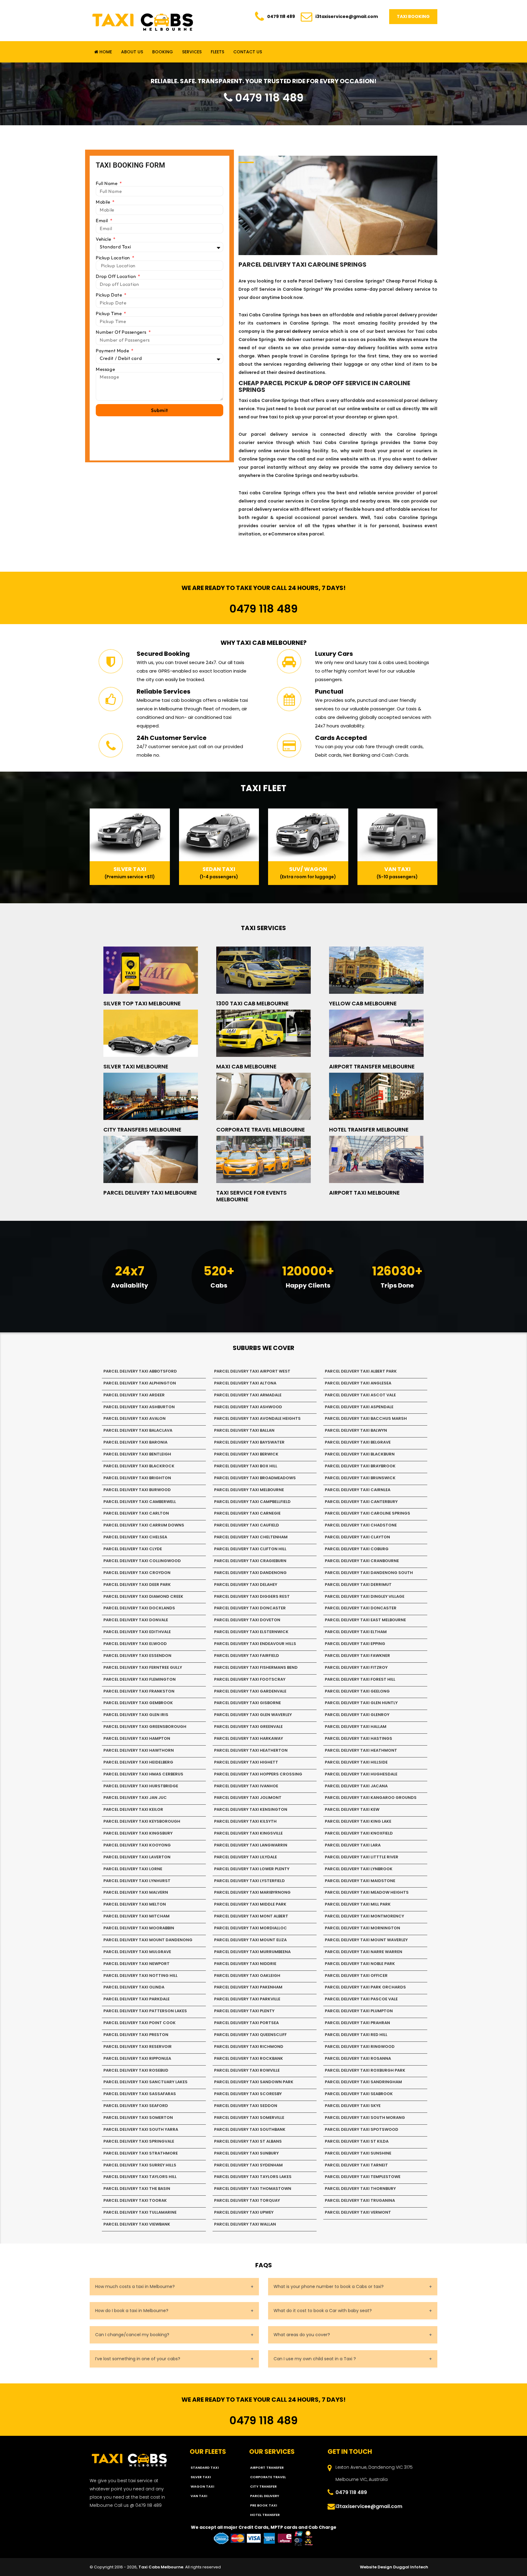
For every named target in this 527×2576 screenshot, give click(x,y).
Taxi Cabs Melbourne (161, 2567)
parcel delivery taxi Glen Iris (136, 1715)
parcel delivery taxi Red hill (356, 2035)
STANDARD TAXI (205, 2468)
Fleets (217, 52)
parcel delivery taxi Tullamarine (140, 2212)
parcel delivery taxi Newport (136, 1964)
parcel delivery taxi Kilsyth (245, 1821)
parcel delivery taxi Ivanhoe (246, 1786)
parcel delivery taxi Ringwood (360, 2047)
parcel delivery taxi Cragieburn (250, 1561)
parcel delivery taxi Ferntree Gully (143, 1667)
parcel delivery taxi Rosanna (358, 2058)
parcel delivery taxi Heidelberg (138, 1762)
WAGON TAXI (202, 2486)
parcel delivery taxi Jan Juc (135, 1798)
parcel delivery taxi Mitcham (136, 1916)
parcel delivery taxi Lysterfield (249, 1881)
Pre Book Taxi (263, 2505)
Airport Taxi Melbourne (364, 1193)
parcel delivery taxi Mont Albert (251, 1916)
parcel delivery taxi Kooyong (137, 1845)
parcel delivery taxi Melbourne (249, 1490)
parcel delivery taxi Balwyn (356, 1430)
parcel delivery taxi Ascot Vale (360, 1395)
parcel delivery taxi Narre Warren (364, 1952)
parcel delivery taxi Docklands (139, 1608)
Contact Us (248, 52)
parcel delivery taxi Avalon (134, 1418)
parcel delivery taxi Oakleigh (247, 1976)
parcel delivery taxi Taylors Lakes (253, 2177)
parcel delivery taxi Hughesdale (361, 1774)
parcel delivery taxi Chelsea (135, 1537)
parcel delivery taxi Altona (245, 1383)
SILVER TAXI (201, 2477)
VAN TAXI (199, 2496)
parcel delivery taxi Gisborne (247, 1703)
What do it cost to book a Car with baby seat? (323, 2311)
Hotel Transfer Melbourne (369, 1130)
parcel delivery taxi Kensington (251, 1809)
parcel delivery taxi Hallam (356, 1727)
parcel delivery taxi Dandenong (250, 1573)
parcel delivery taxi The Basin (137, 2189)
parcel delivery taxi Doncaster (250, 1608)
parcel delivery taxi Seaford (136, 2106)
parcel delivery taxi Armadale (248, 1395)
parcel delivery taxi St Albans (248, 2141)
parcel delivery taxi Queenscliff (250, 2035)
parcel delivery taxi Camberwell (140, 1502)
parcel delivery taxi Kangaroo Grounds (371, 1798)
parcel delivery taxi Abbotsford (140, 1371)
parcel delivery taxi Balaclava (138, 1430)
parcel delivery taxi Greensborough (145, 1727)
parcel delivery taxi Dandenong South (369, 1573)
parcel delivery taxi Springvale (139, 2141)
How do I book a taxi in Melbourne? (132, 2311)
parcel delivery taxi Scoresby (248, 2094)
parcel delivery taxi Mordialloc (251, 1928)
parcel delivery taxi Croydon (137, 1573)
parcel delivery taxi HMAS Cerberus (143, 1774)
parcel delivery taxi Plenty (244, 2011)
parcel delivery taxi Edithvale (137, 1632)
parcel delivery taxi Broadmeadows (255, 1478)
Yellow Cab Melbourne (363, 1003)
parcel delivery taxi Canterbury (361, 1502)
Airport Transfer (267, 2468)
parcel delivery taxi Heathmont (361, 1750)
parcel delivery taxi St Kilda (357, 2141)
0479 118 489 (281, 16)
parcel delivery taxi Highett (246, 1762)
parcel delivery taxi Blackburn (360, 1454)
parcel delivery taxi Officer (356, 1976)
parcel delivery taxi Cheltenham (251, 1537)
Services (192, 52)
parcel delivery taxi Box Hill (246, 1466)
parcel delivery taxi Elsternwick (251, 1632)
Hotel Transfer (265, 2515)
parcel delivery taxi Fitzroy (356, 1667)
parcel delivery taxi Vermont (358, 2212)
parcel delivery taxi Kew (352, 1809)
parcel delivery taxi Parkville (247, 1999)
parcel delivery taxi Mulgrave (137, 1952)
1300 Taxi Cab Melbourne (253, 1003)
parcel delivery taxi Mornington (362, 1928)
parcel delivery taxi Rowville (247, 2070)
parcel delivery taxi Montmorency (364, 1916)
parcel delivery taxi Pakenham (248, 1987)
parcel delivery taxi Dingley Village (365, 1596)
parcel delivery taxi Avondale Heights (257, 1418)
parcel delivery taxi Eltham (356, 1632)
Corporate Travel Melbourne (261, 1130)
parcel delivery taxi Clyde (133, 1549)
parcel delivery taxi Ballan (244, 1430)
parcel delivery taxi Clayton (357, 1537)
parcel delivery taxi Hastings (359, 1738)
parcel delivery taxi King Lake (358, 1821)
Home (105, 52)
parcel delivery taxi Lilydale (246, 1857)
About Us (132, 52)
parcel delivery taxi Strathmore (141, 2153)
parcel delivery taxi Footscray (250, 1679)
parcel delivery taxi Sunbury (246, 2153)
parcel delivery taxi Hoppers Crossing (258, 1774)
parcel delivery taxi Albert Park (361, 1371)
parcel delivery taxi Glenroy (357, 1715)
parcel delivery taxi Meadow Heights (367, 1892)
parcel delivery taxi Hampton (137, 1738)
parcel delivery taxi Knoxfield (359, 1833)
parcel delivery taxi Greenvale (248, 1727)
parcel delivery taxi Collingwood (142, 1561)
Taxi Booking (413, 16)
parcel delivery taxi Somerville (249, 2118)
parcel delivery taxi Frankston (139, 1691)
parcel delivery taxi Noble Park (360, 1964)
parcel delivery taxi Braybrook (360, 1466)
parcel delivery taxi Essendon (137, 1656)
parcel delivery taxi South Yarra (141, 2129)
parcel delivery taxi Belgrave (358, 1442)
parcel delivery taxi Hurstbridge (141, 1786)
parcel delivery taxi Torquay (247, 2200)
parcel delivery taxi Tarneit (356, 2165)
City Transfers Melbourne (142, 1130)
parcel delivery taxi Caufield (247, 1525)
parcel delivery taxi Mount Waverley (366, 1940)
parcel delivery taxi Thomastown (253, 2189)
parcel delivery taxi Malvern (136, 1892)
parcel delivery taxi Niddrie (245, 1964)
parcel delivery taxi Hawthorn (139, 1750)
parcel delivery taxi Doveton (247, 1620)
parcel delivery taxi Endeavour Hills (255, 1644)
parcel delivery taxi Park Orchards (365, 1987)
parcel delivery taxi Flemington (140, 1679)
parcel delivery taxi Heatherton (251, 1750)
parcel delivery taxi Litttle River (362, 1857)
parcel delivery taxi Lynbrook (359, 1869)
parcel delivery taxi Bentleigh (137, 1454)
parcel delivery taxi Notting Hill (140, 1976)
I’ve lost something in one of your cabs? (138, 2359)
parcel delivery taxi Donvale (136, 1620)
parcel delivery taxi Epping (355, 1644)
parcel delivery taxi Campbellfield (252, 1502)
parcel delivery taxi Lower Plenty (252, 1869)
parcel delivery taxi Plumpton (359, 2011)
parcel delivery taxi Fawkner (357, 1656)
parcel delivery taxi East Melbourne (365, 1620)
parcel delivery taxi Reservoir (138, 2047)
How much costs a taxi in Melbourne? (135, 2286)
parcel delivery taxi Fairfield (247, 1656)
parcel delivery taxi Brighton (137, 1478)
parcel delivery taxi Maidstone (360, 1881)
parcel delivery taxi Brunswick (360, 1478)
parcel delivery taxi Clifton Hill (250, 1549)
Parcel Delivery (265, 2496)
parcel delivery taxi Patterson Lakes (145, 2011)
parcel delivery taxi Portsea (246, 2023)
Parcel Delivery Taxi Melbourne (150, 1193)
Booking (163, 52)
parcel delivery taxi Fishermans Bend (256, 1667)
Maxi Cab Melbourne (246, 1066)
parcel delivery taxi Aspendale (359, 1407)
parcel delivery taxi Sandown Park (254, 2082)
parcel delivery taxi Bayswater (249, 1442)
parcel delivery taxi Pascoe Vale (361, 1999)
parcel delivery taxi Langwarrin (251, 1845)
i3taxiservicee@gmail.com (347, 16)
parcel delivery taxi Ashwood (248, 1407)
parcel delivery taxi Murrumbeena (252, 1952)
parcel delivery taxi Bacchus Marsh (366, 1418)
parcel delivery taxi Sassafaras (140, 2094)
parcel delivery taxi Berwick (246, 1454)
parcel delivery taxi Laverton (137, 1857)
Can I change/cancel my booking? (132, 2335)
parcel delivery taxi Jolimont (248, 1798)
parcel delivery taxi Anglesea (358, 1383)
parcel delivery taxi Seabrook (359, 2094)
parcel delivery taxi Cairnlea (358, 1490)
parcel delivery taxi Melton (135, 1904)
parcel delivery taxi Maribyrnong (252, 1892)
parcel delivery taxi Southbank (250, 2129)
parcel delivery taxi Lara (353, 1845)
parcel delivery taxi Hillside (356, 1762)
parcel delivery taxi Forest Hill (360, 1679)
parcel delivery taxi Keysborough (142, 1821)
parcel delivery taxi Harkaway (249, 1738)
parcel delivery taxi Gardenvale (250, 1691)
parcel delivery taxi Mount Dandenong (148, 1940)
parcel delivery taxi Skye (353, 2106)
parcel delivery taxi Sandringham (363, 2082)
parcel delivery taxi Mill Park (358, 1904)
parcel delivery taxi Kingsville (248, 1833)
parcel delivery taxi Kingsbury (138, 1833)
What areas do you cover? (302, 2335)
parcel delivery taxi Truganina (360, 2200)
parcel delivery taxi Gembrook (138, 1703)
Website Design (376, 2567)
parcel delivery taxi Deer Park (137, 1585)
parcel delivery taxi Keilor (133, 1809)
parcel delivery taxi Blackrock (139, 1466)
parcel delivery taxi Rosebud (136, 2070)
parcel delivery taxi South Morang (365, 2118)
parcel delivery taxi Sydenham (248, 2165)
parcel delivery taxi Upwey (244, 2212)
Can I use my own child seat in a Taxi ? (315, 2359)
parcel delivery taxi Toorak (135, 2200)
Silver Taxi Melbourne (136, 1066)
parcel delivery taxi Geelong (357, 1691)
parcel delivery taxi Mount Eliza (250, 1940)
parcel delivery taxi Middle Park (250, 1904)
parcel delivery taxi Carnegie (247, 1513)
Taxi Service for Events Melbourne (251, 1196)
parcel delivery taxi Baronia (135, 1442)
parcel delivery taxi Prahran (357, 2023)
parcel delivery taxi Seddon (246, 2106)
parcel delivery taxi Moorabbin (139, 1928)
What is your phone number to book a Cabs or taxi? (329, 2286)
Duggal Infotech (411, 2567)
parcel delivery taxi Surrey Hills (140, 2165)
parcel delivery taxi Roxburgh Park (365, 2070)
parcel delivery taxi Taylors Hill (140, 2177)
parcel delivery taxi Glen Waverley (253, 1715)
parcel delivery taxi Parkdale (136, 1999)
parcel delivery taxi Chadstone (361, 1525)
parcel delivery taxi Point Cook (140, 2023)
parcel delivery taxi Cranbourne (362, 1561)
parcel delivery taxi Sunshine (358, 2153)
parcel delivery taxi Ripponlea (137, 2058)
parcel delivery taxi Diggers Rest (252, 1596)
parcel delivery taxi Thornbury (360, 2189)
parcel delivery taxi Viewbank (137, 2224)
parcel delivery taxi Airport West (252, 1371)
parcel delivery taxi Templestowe (363, 2177)
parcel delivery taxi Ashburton (139, 1407)
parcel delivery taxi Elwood (135, 1644)
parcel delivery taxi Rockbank (249, 2058)
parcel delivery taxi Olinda (134, 1987)
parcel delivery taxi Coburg (357, 1549)
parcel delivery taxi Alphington (140, 1383)
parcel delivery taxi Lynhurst (137, 1881)
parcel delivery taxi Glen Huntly (361, 1703)
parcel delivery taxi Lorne (133, 1869)
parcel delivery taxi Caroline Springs (367, 1513)
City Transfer (263, 2486)
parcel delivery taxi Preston (136, 2035)
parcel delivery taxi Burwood (137, 1490)
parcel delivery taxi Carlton (136, 1513)
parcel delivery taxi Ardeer (134, 1395)
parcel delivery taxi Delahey (246, 1585)
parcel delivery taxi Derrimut (358, 1585)
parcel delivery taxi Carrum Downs (144, 1525)
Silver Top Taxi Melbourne (142, 1003)
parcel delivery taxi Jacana (356, 1786)
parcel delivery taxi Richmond (249, 2047)
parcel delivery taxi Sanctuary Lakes (145, 2082)
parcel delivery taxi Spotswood (362, 2129)
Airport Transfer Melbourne (372, 1066)
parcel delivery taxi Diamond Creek (143, 1596)
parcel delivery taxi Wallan (245, 2224)
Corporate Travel (268, 2477)
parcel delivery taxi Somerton (138, 2118)
